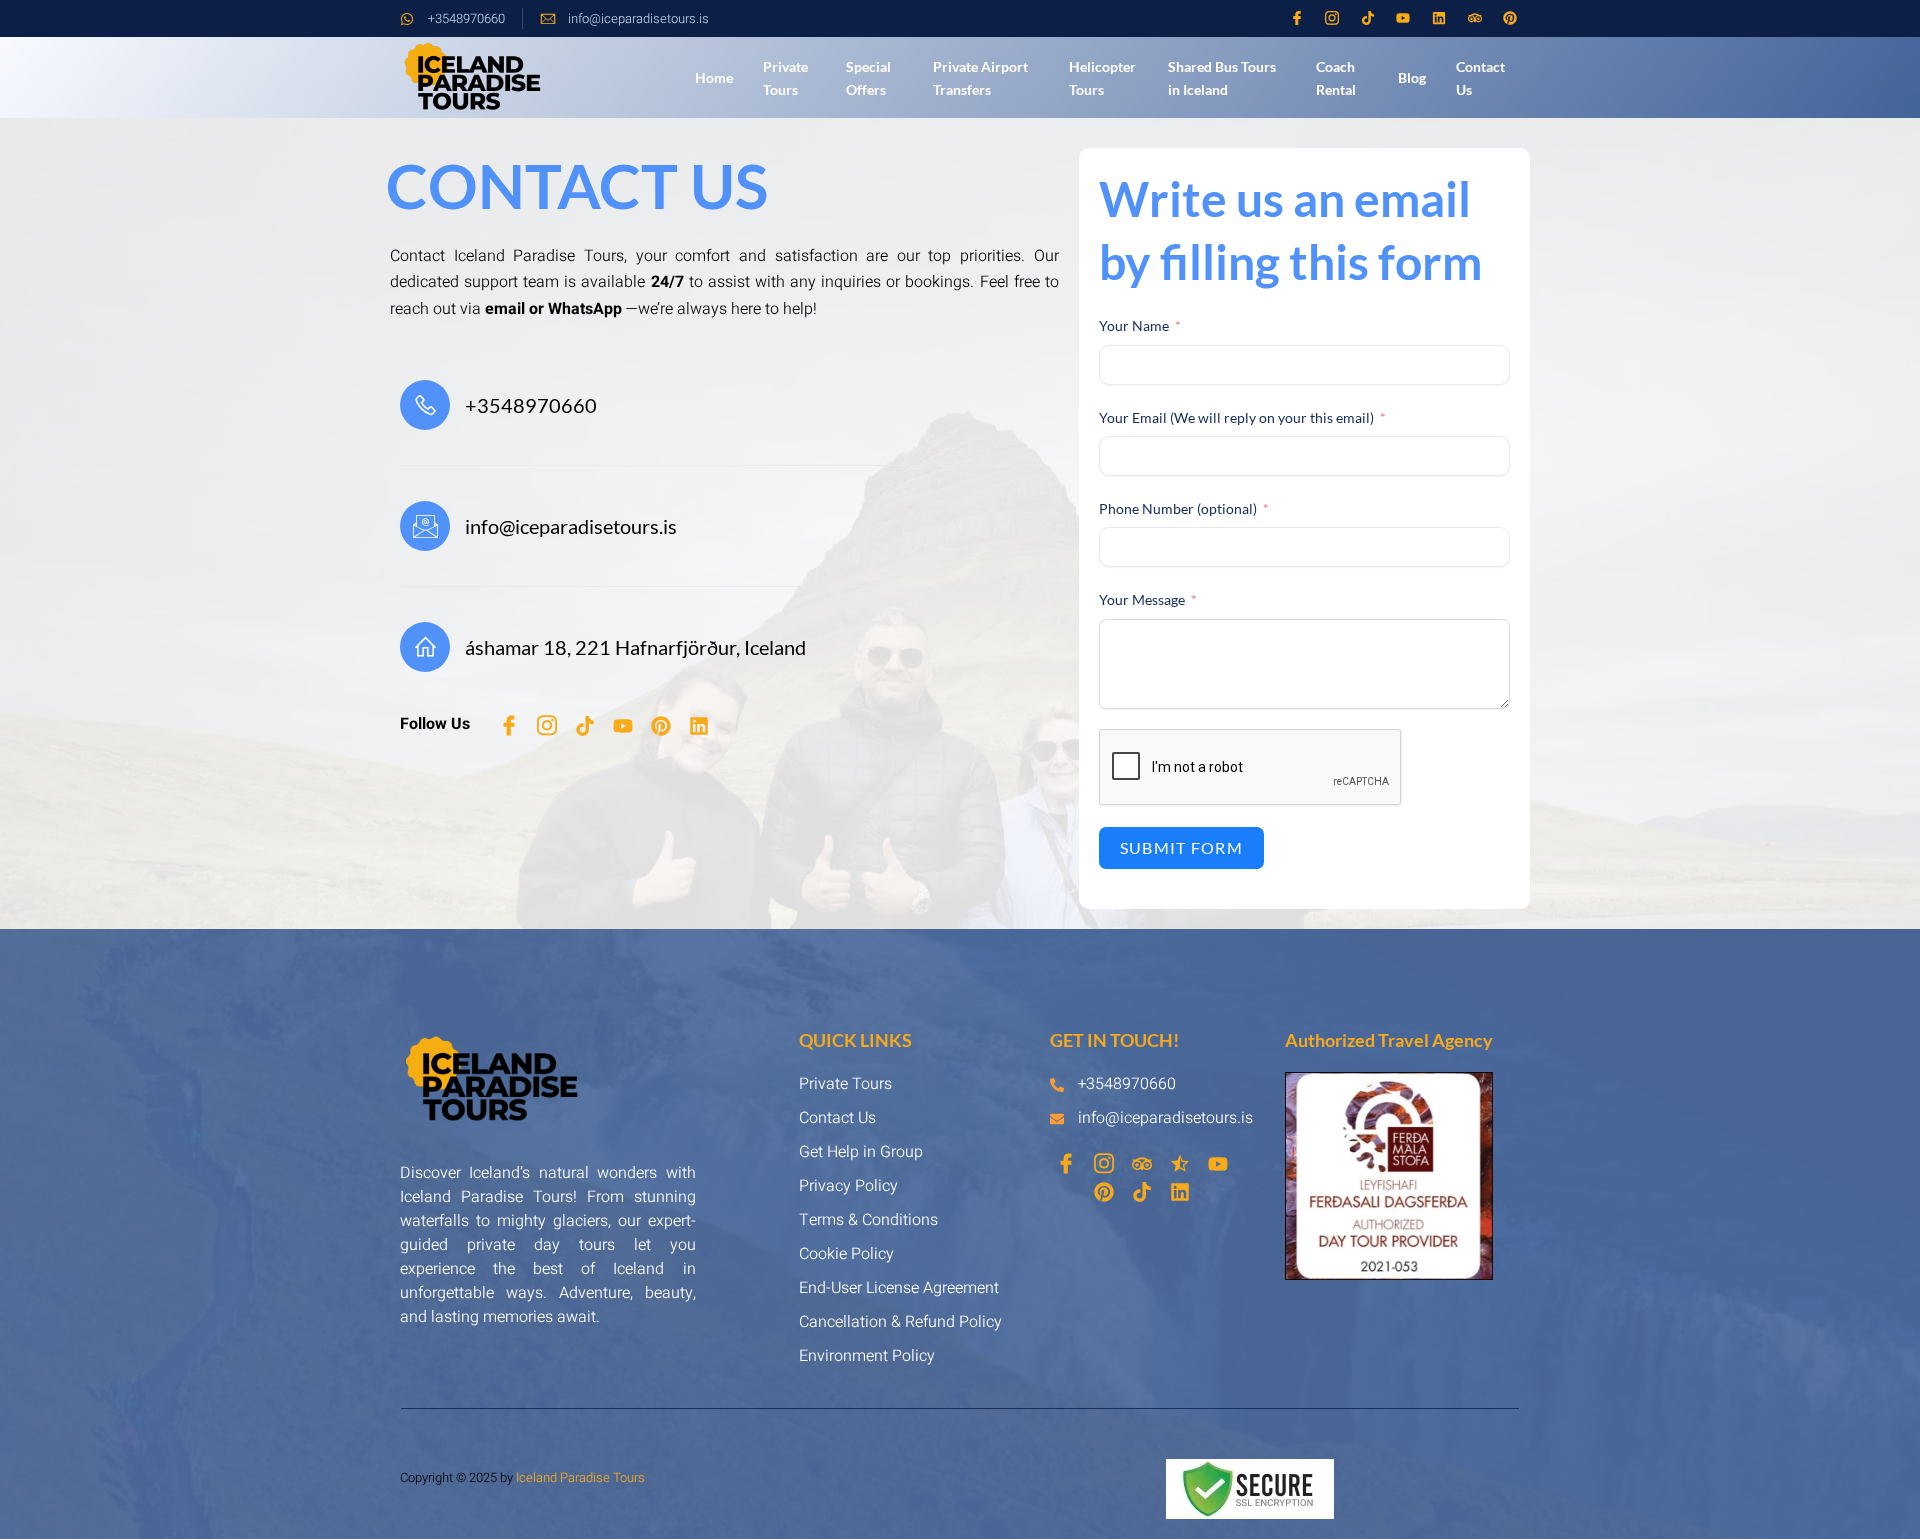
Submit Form (1181, 847)
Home (714, 77)
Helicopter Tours (1102, 78)
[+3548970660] (425, 405)
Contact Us (1480, 78)
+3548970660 (531, 405)
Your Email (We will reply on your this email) (1236, 417)
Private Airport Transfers (980, 78)
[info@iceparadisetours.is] (425, 526)
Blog (1412, 77)
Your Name (1134, 325)
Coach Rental (1336, 78)
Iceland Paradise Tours (580, 1477)
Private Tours (785, 78)
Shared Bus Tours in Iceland (1222, 78)
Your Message (1143, 599)
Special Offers (868, 78)
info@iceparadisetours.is (571, 526)
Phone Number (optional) (1178, 508)
